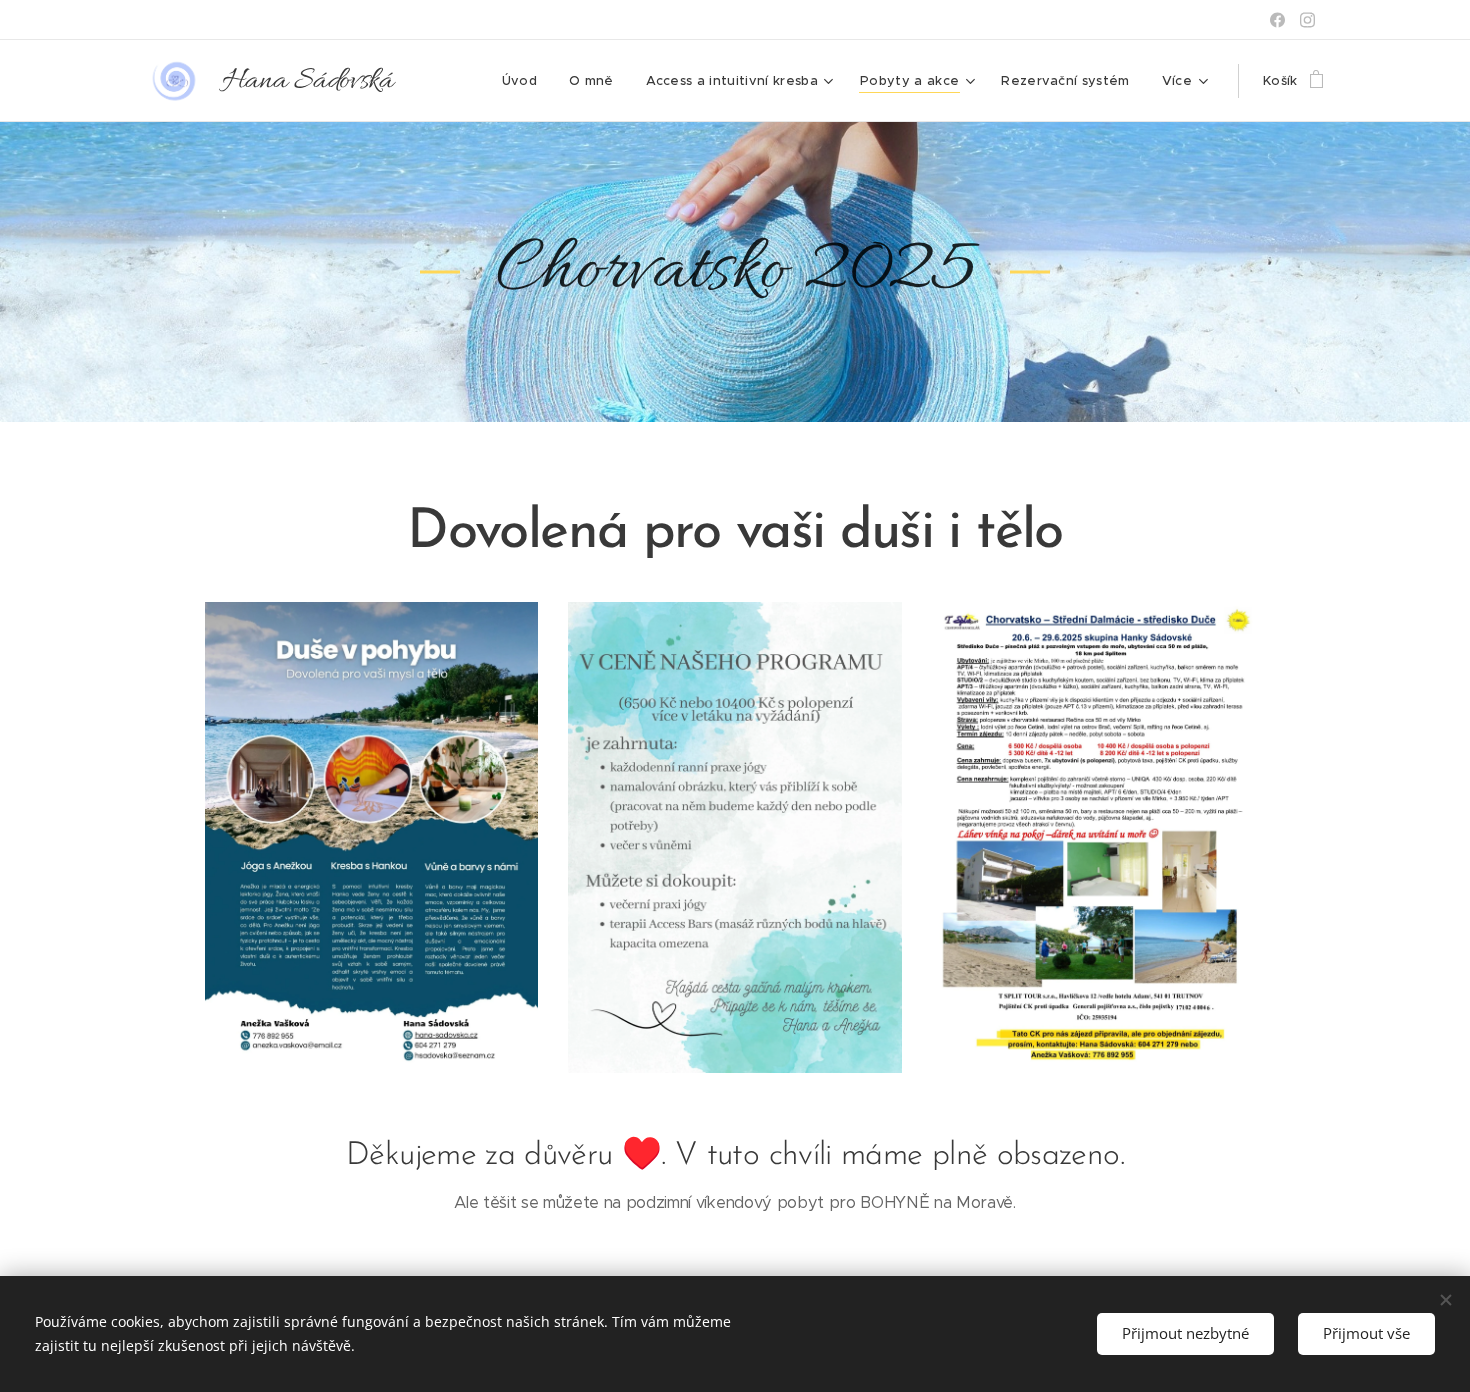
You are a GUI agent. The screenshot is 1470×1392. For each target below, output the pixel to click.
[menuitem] (525, 81)
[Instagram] (1307, 20)
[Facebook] (1277, 20)
